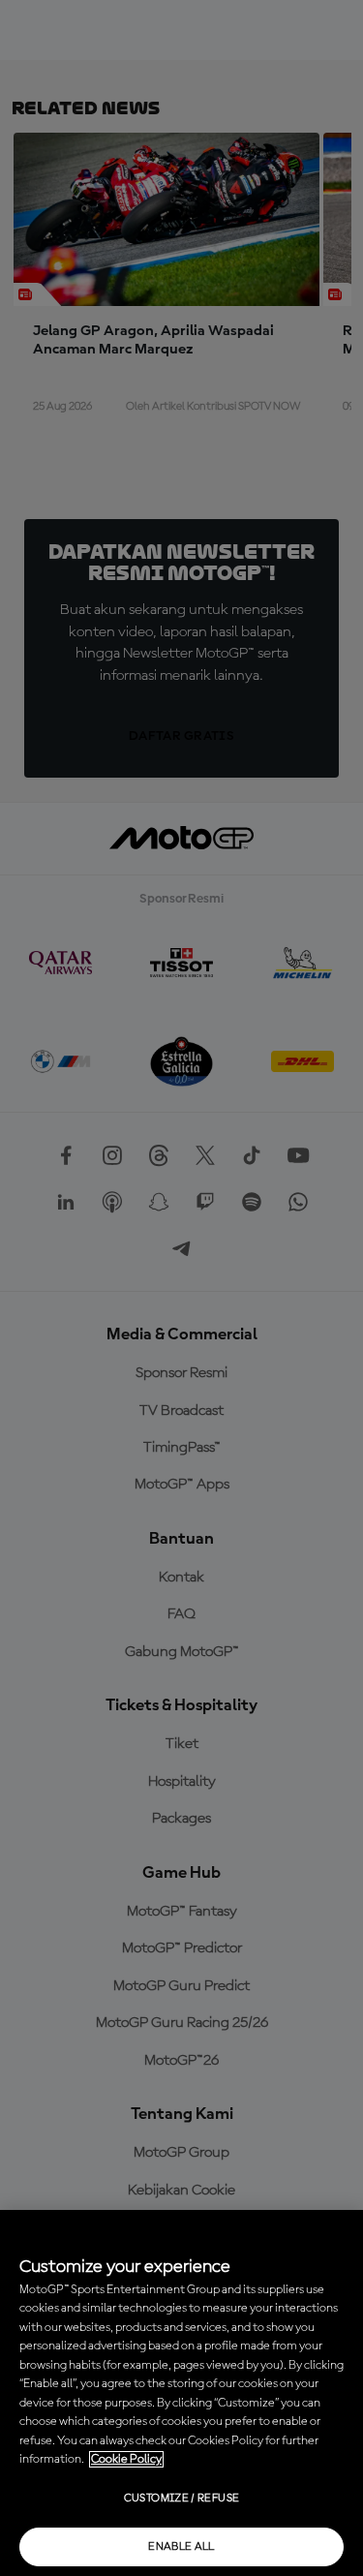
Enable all (181, 2547)
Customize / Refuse (181, 2499)
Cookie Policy (126, 2459)
